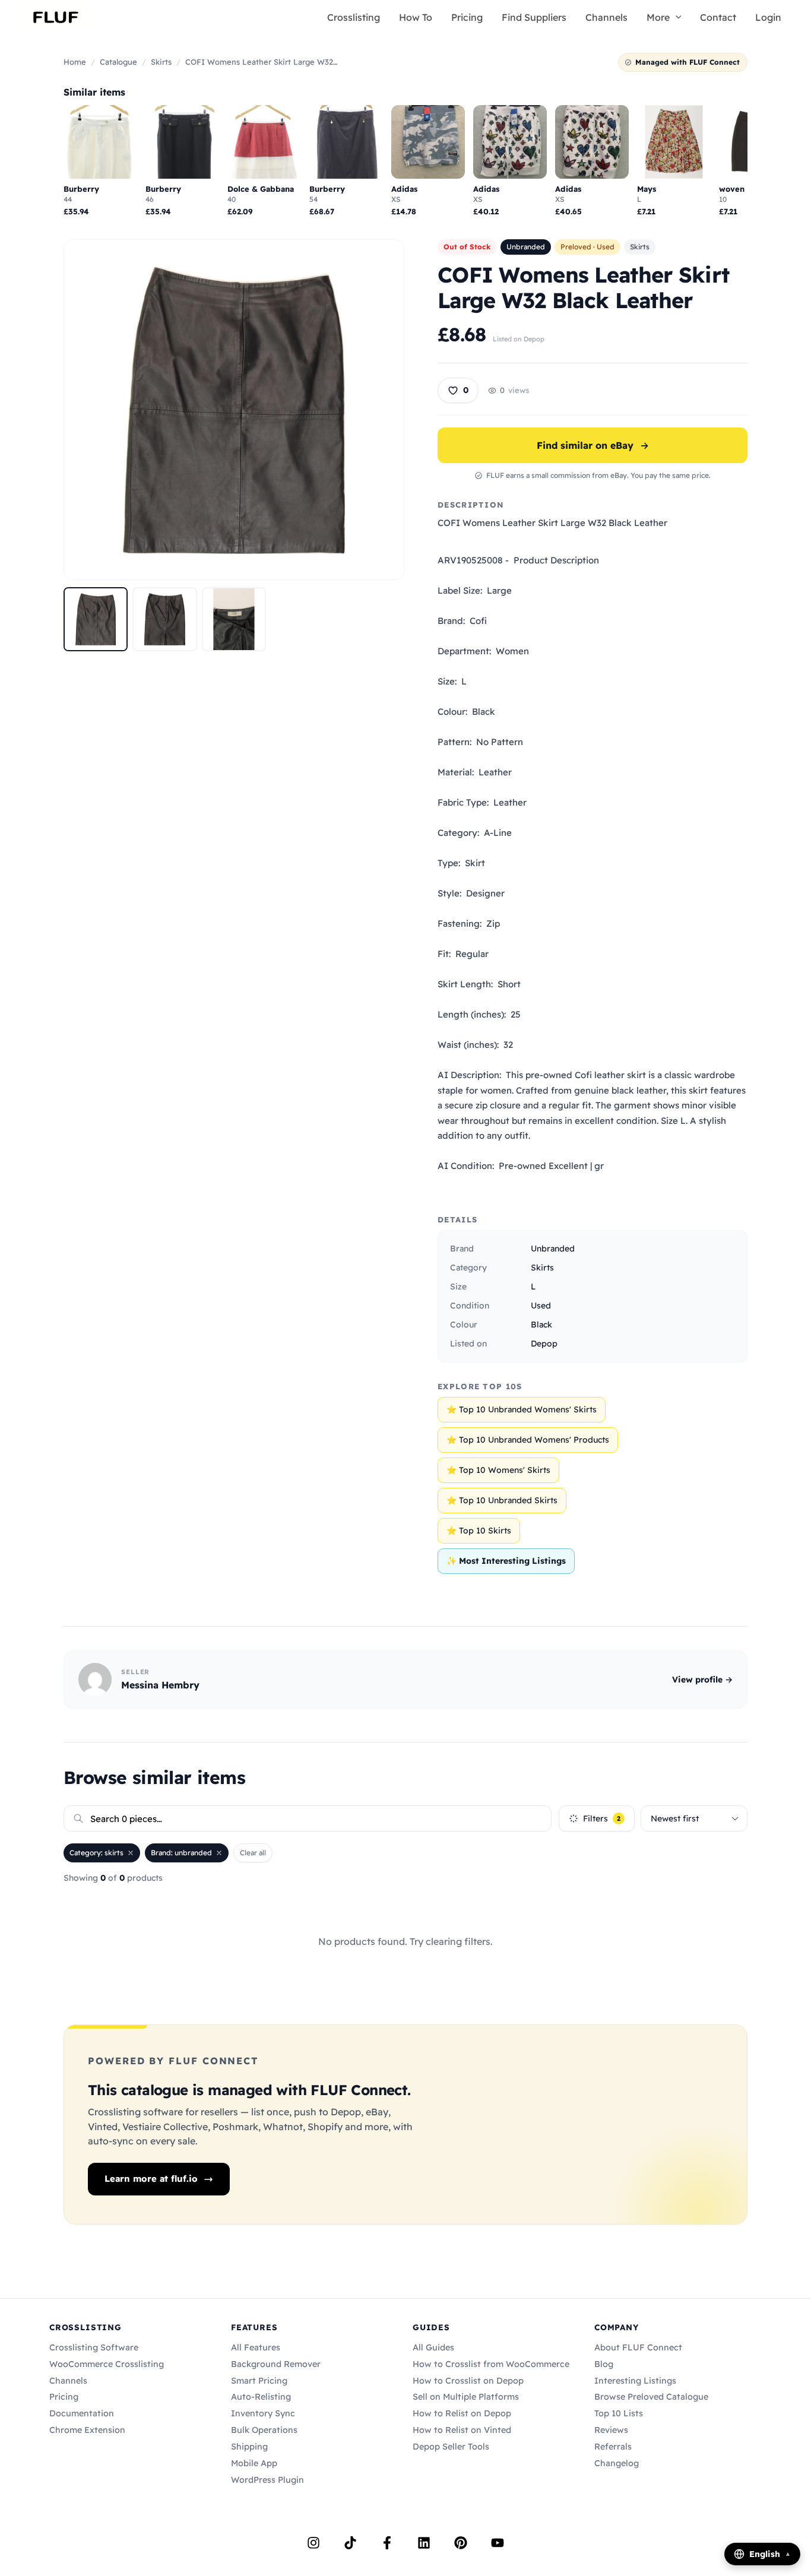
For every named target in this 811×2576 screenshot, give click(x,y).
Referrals (613, 2447)
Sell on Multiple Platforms (466, 2397)
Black (541, 1325)
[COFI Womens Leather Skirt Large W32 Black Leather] (96, 619)
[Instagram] (313, 2543)
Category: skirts (96, 1853)
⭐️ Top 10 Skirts (479, 1531)
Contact (718, 17)
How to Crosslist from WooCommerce (491, 2364)
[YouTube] (498, 2543)
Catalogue (118, 62)
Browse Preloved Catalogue (651, 2397)
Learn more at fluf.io (151, 2179)
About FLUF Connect (638, 2347)
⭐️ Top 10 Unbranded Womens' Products (528, 1440)
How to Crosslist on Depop (468, 2381)
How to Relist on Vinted (462, 2430)
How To (416, 17)
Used (541, 1306)
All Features (256, 2347)
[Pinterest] (461, 2543)
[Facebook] (387, 2543)
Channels (606, 17)
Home (75, 62)
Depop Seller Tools (451, 2447)
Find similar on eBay (593, 445)
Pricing (467, 17)
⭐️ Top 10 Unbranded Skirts (502, 1500)
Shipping (249, 2447)
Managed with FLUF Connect (688, 62)
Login (768, 17)
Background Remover (276, 2364)
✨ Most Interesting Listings (506, 1561)
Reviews (611, 2430)
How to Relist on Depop (462, 2413)
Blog (604, 2364)
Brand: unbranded (181, 1853)
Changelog (617, 2463)
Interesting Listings (635, 2381)
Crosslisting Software (94, 2347)
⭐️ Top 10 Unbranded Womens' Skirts (522, 1409)
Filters (602, 1818)
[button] (676, 17)
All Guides (433, 2347)
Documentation (82, 2413)
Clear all (253, 1853)
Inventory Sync (263, 2413)
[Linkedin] (424, 2543)
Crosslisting (354, 17)
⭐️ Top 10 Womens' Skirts (498, 1470)
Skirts (161, 62)
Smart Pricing (259, 2381)
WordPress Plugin (267, 2480)
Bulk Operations (264, 2430)
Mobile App (254, 2463)
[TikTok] (350, 2543)
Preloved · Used (587, 247)
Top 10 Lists (619, 2413)
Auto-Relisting (261, 2397)
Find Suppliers (534, 17)
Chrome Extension (87, 2430)
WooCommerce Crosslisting (107, 2364)
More (658, 17)
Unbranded (526, 247)
